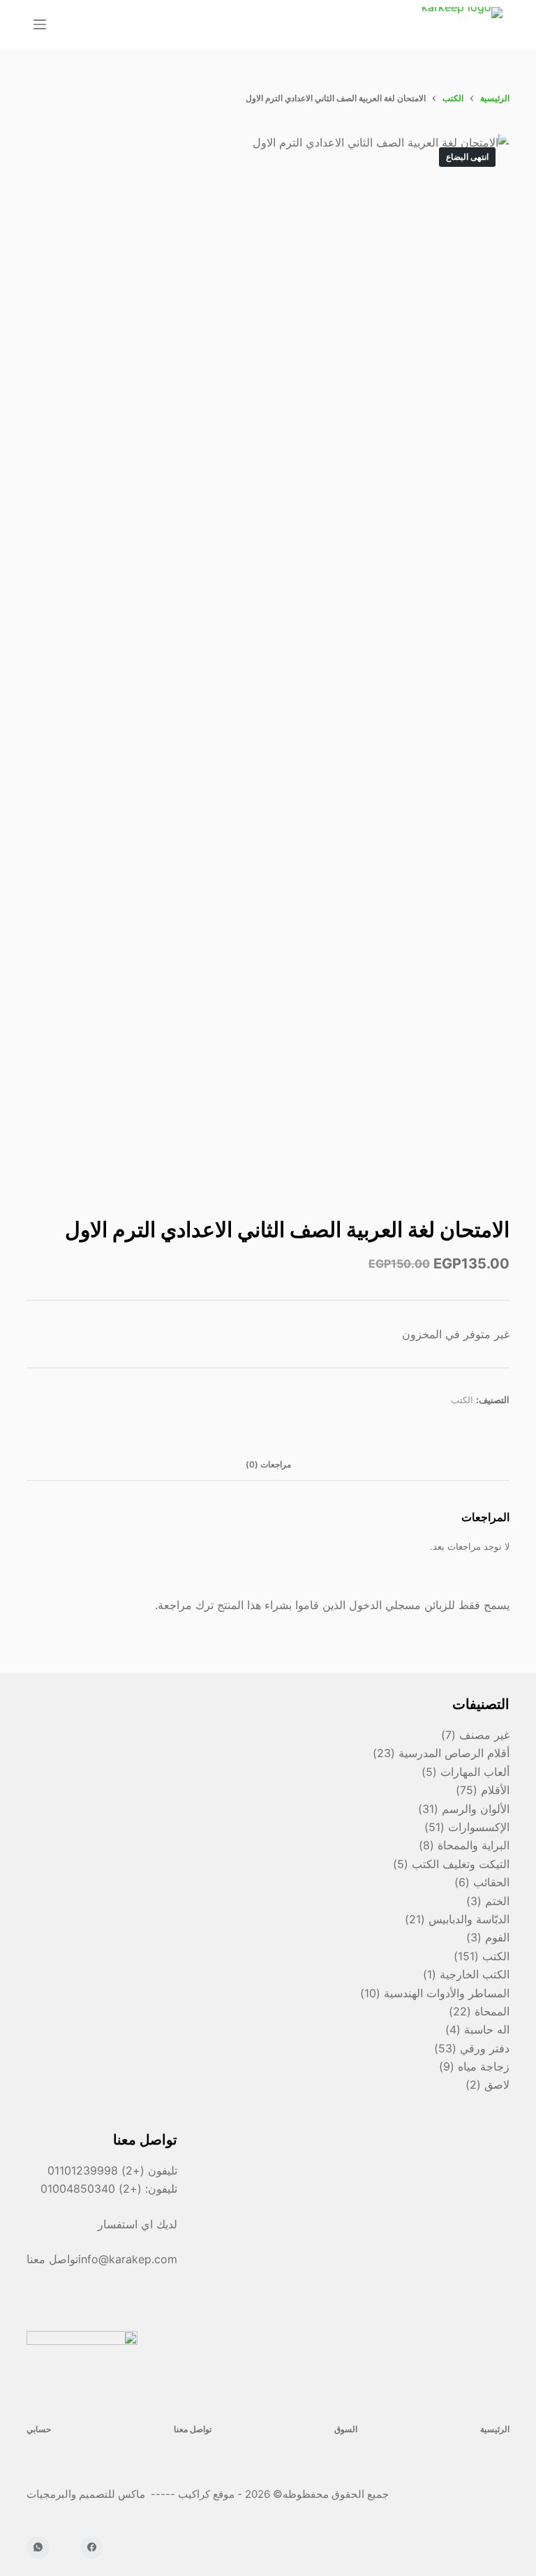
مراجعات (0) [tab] (268, 1464)
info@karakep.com (128, 2259)
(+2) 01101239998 (96, 2170)
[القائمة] (40, 24)
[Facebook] (92, 2548)
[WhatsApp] (38, 2548)
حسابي (39, 2429)
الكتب (462, 1400)
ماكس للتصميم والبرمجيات (87, 2494)
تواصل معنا (193, 2429)
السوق (346, 2429)
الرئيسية (495, 2429)
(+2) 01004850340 (93, 2189)
